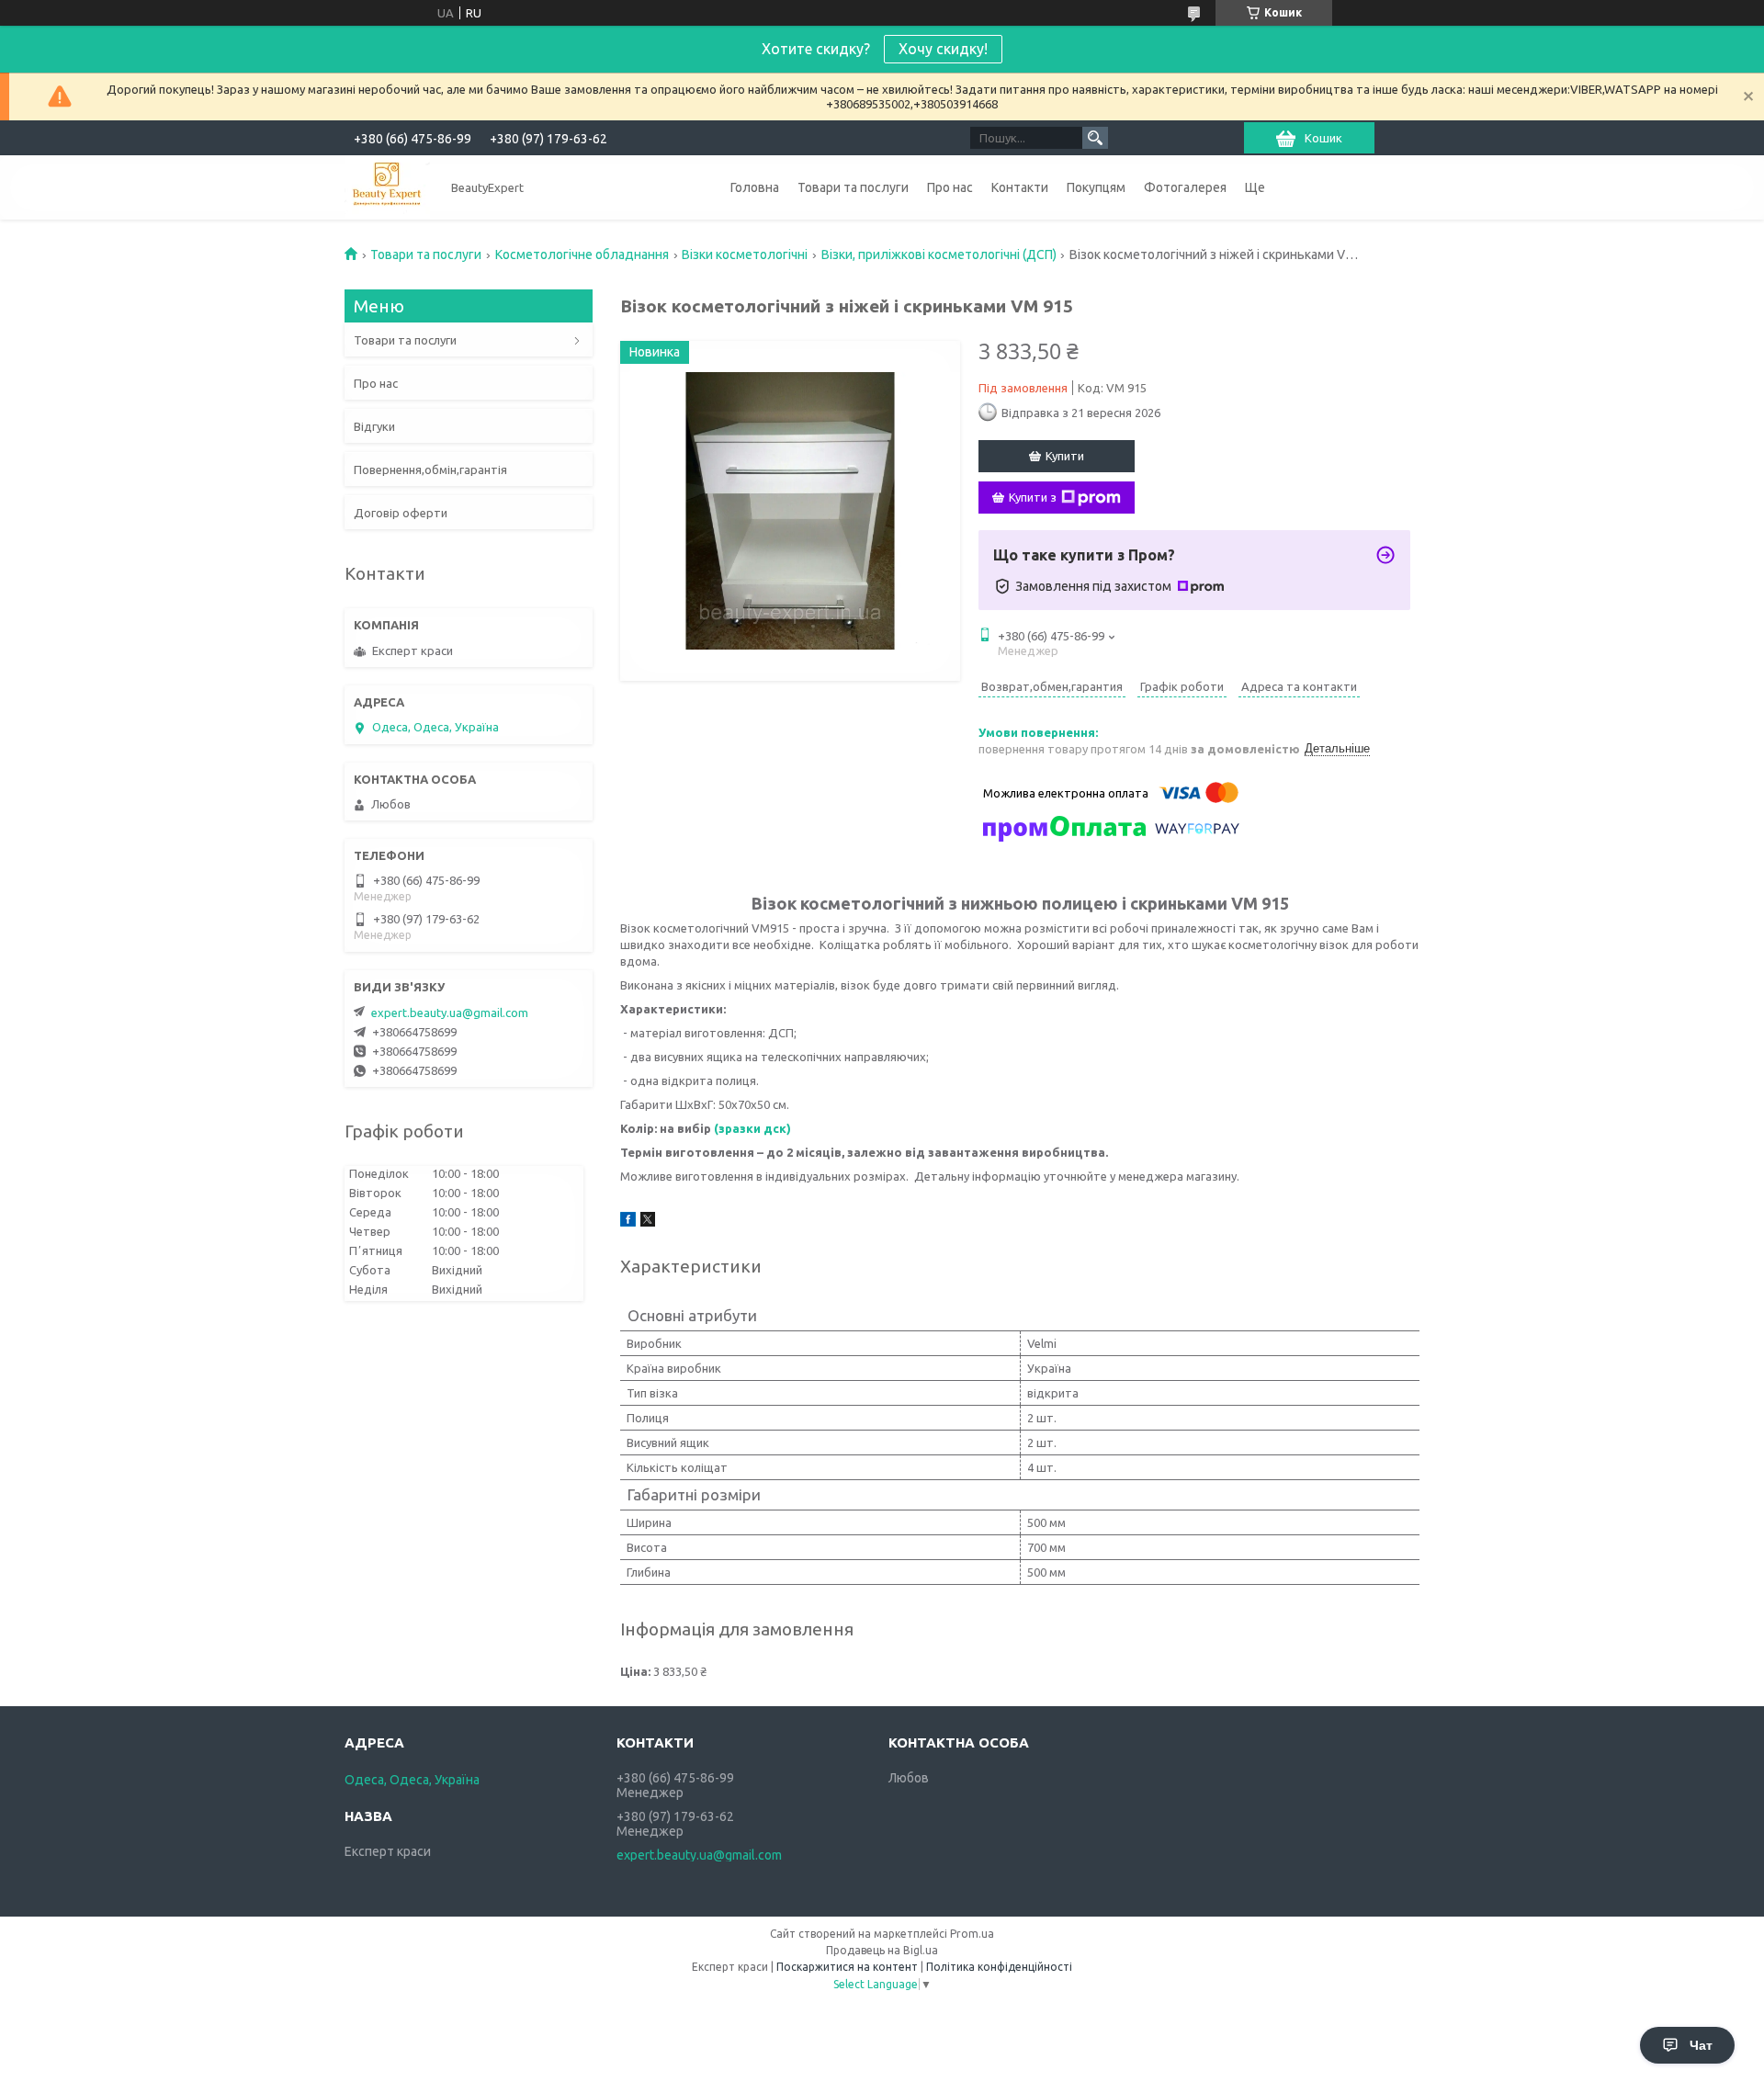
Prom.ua (972, 1934)
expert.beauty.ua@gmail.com (450, 1013)
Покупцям (1096, 187)
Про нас (950, 187)
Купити (1065, 456)
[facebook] (628, 1222)
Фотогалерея (1185, 187)
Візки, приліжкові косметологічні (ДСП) (939, 255)
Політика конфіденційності (999, 1967)
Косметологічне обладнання (582, 255)
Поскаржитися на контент (847, 1967)
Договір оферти (401, 513)
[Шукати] (1095, 138)
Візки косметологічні (745, 255)
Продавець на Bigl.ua (882, 1950)
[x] (648, 1222)
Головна (755, 187)
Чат (1701, 2045)
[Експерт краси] (387, 187)
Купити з (1033, 497)
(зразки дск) (752, 1128)
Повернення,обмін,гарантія (430, 470)
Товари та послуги (853, 187)
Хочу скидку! (943, 49)
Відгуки (374, 426)
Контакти (1020, 187)
